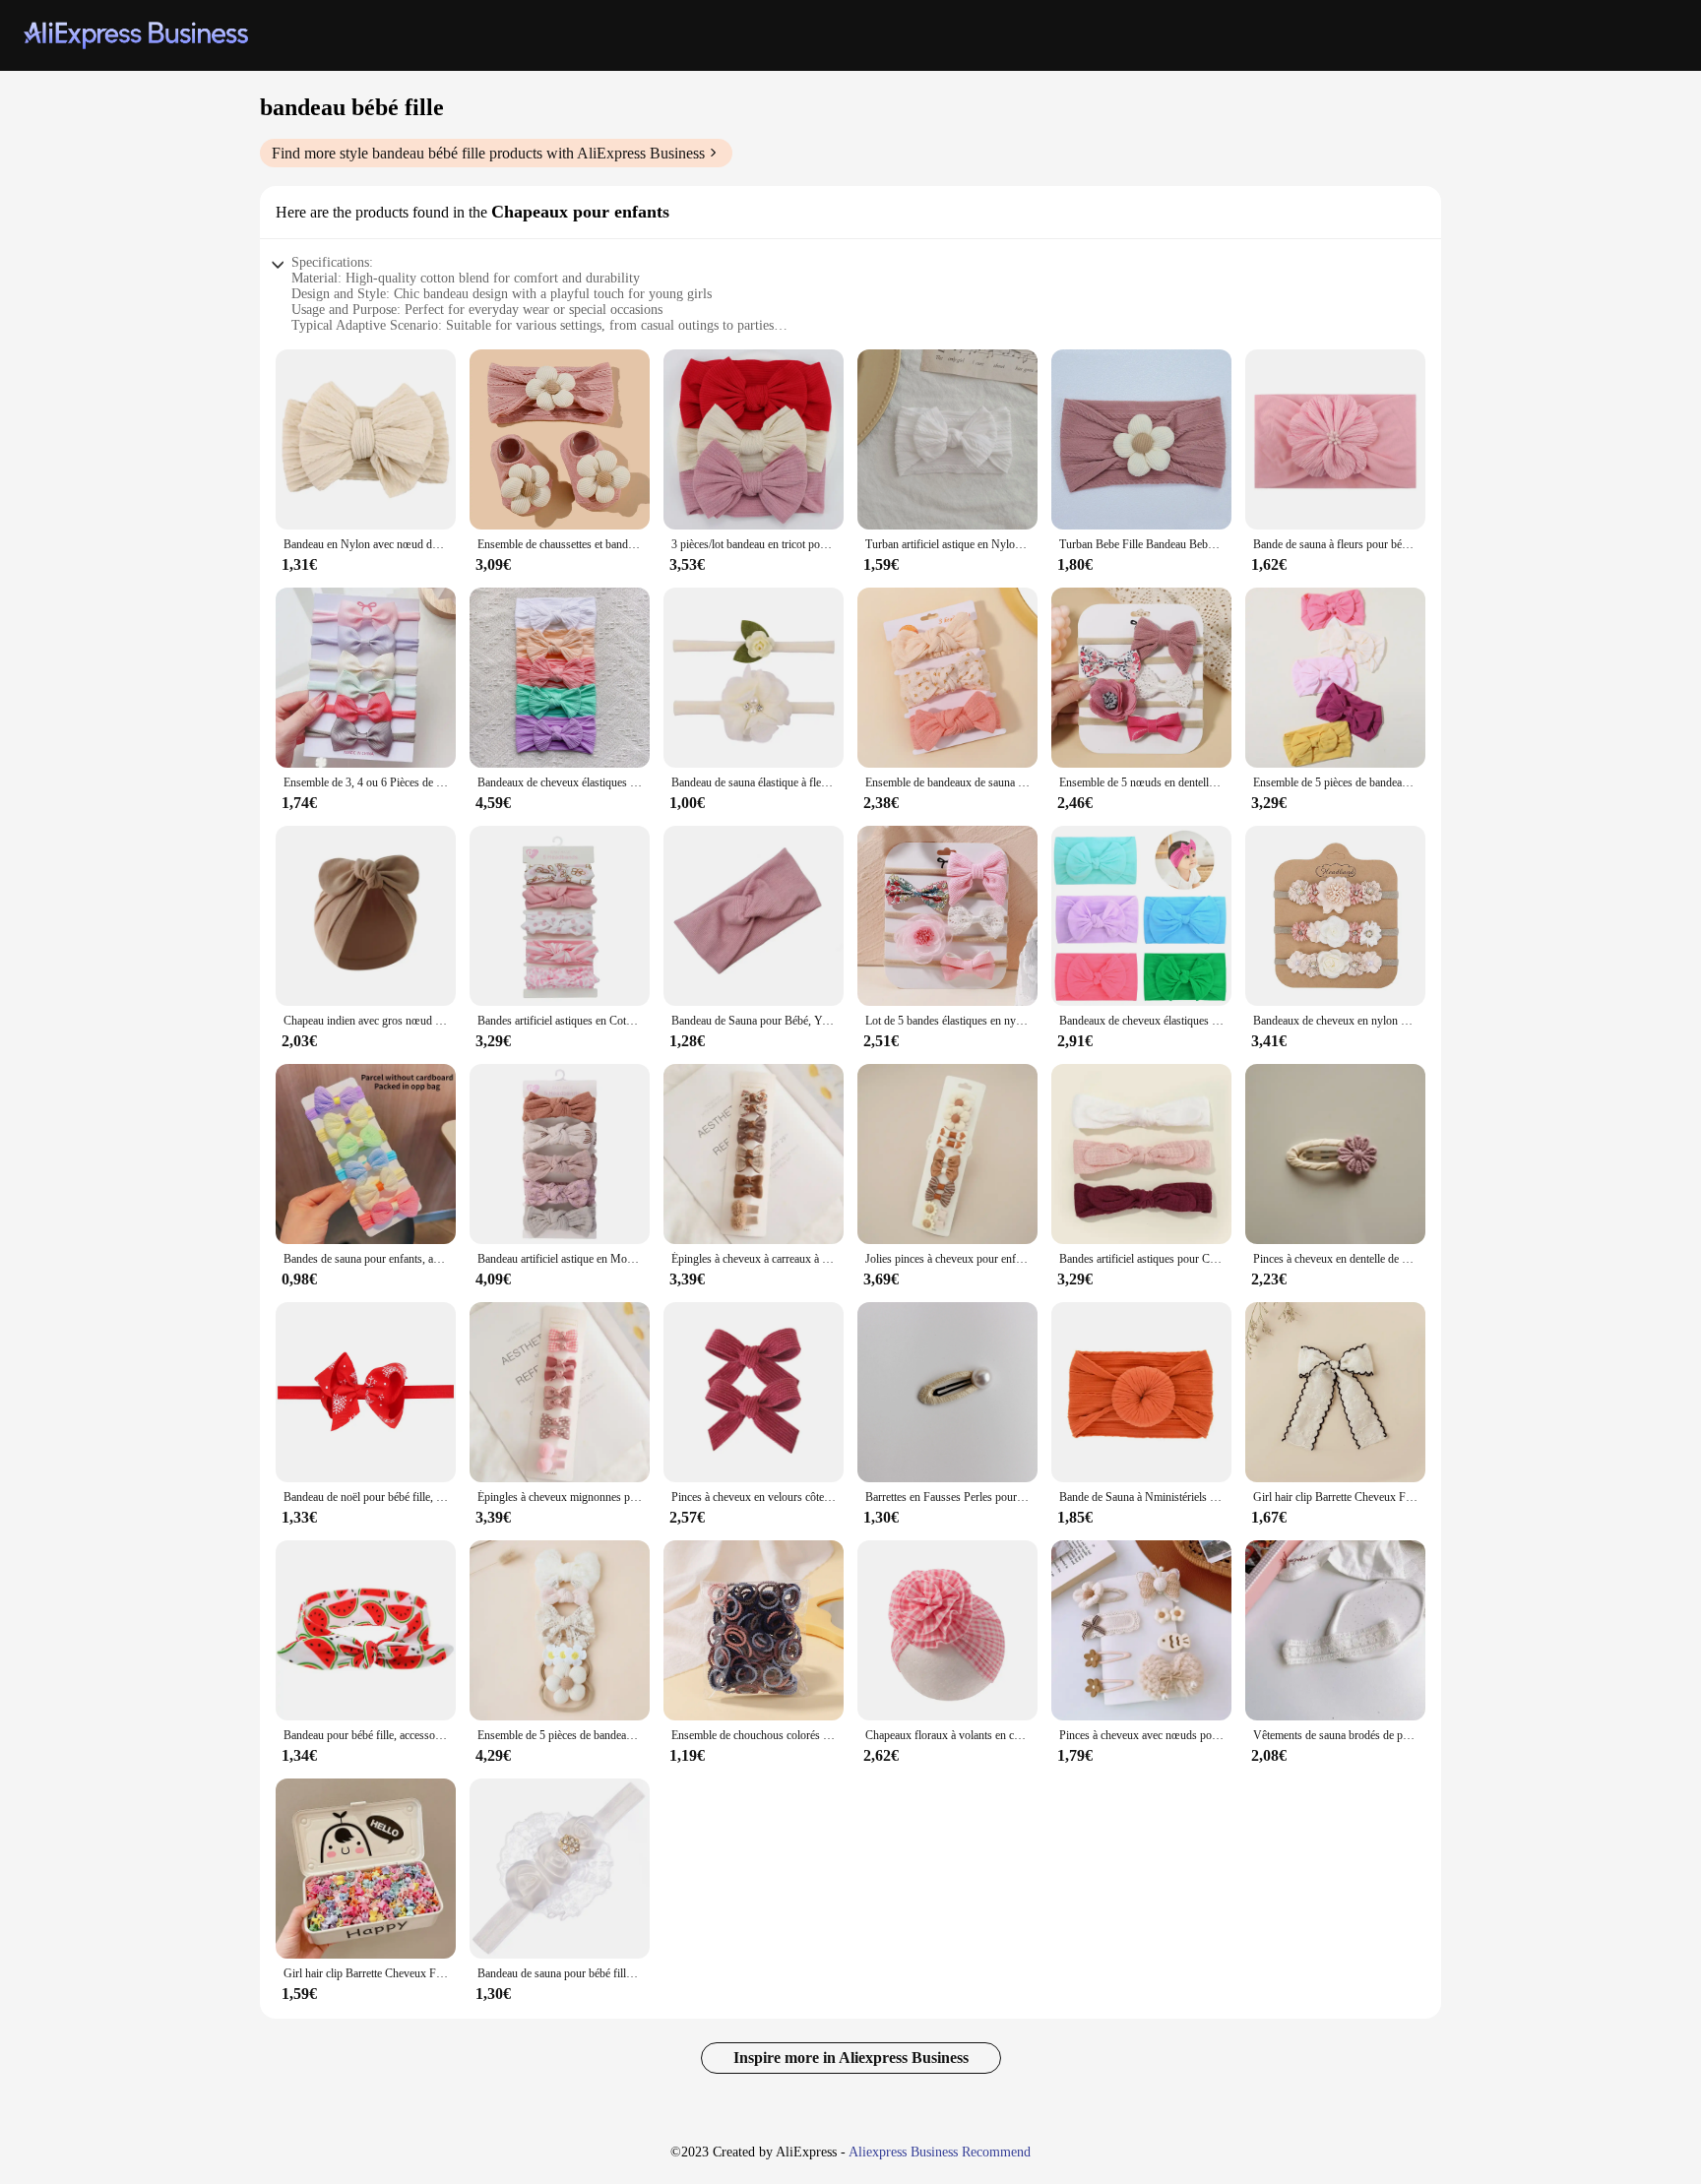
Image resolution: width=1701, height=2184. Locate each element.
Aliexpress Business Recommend (940, 2152)
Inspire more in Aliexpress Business (851, 2058)
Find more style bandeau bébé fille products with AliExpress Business (488, 153)
